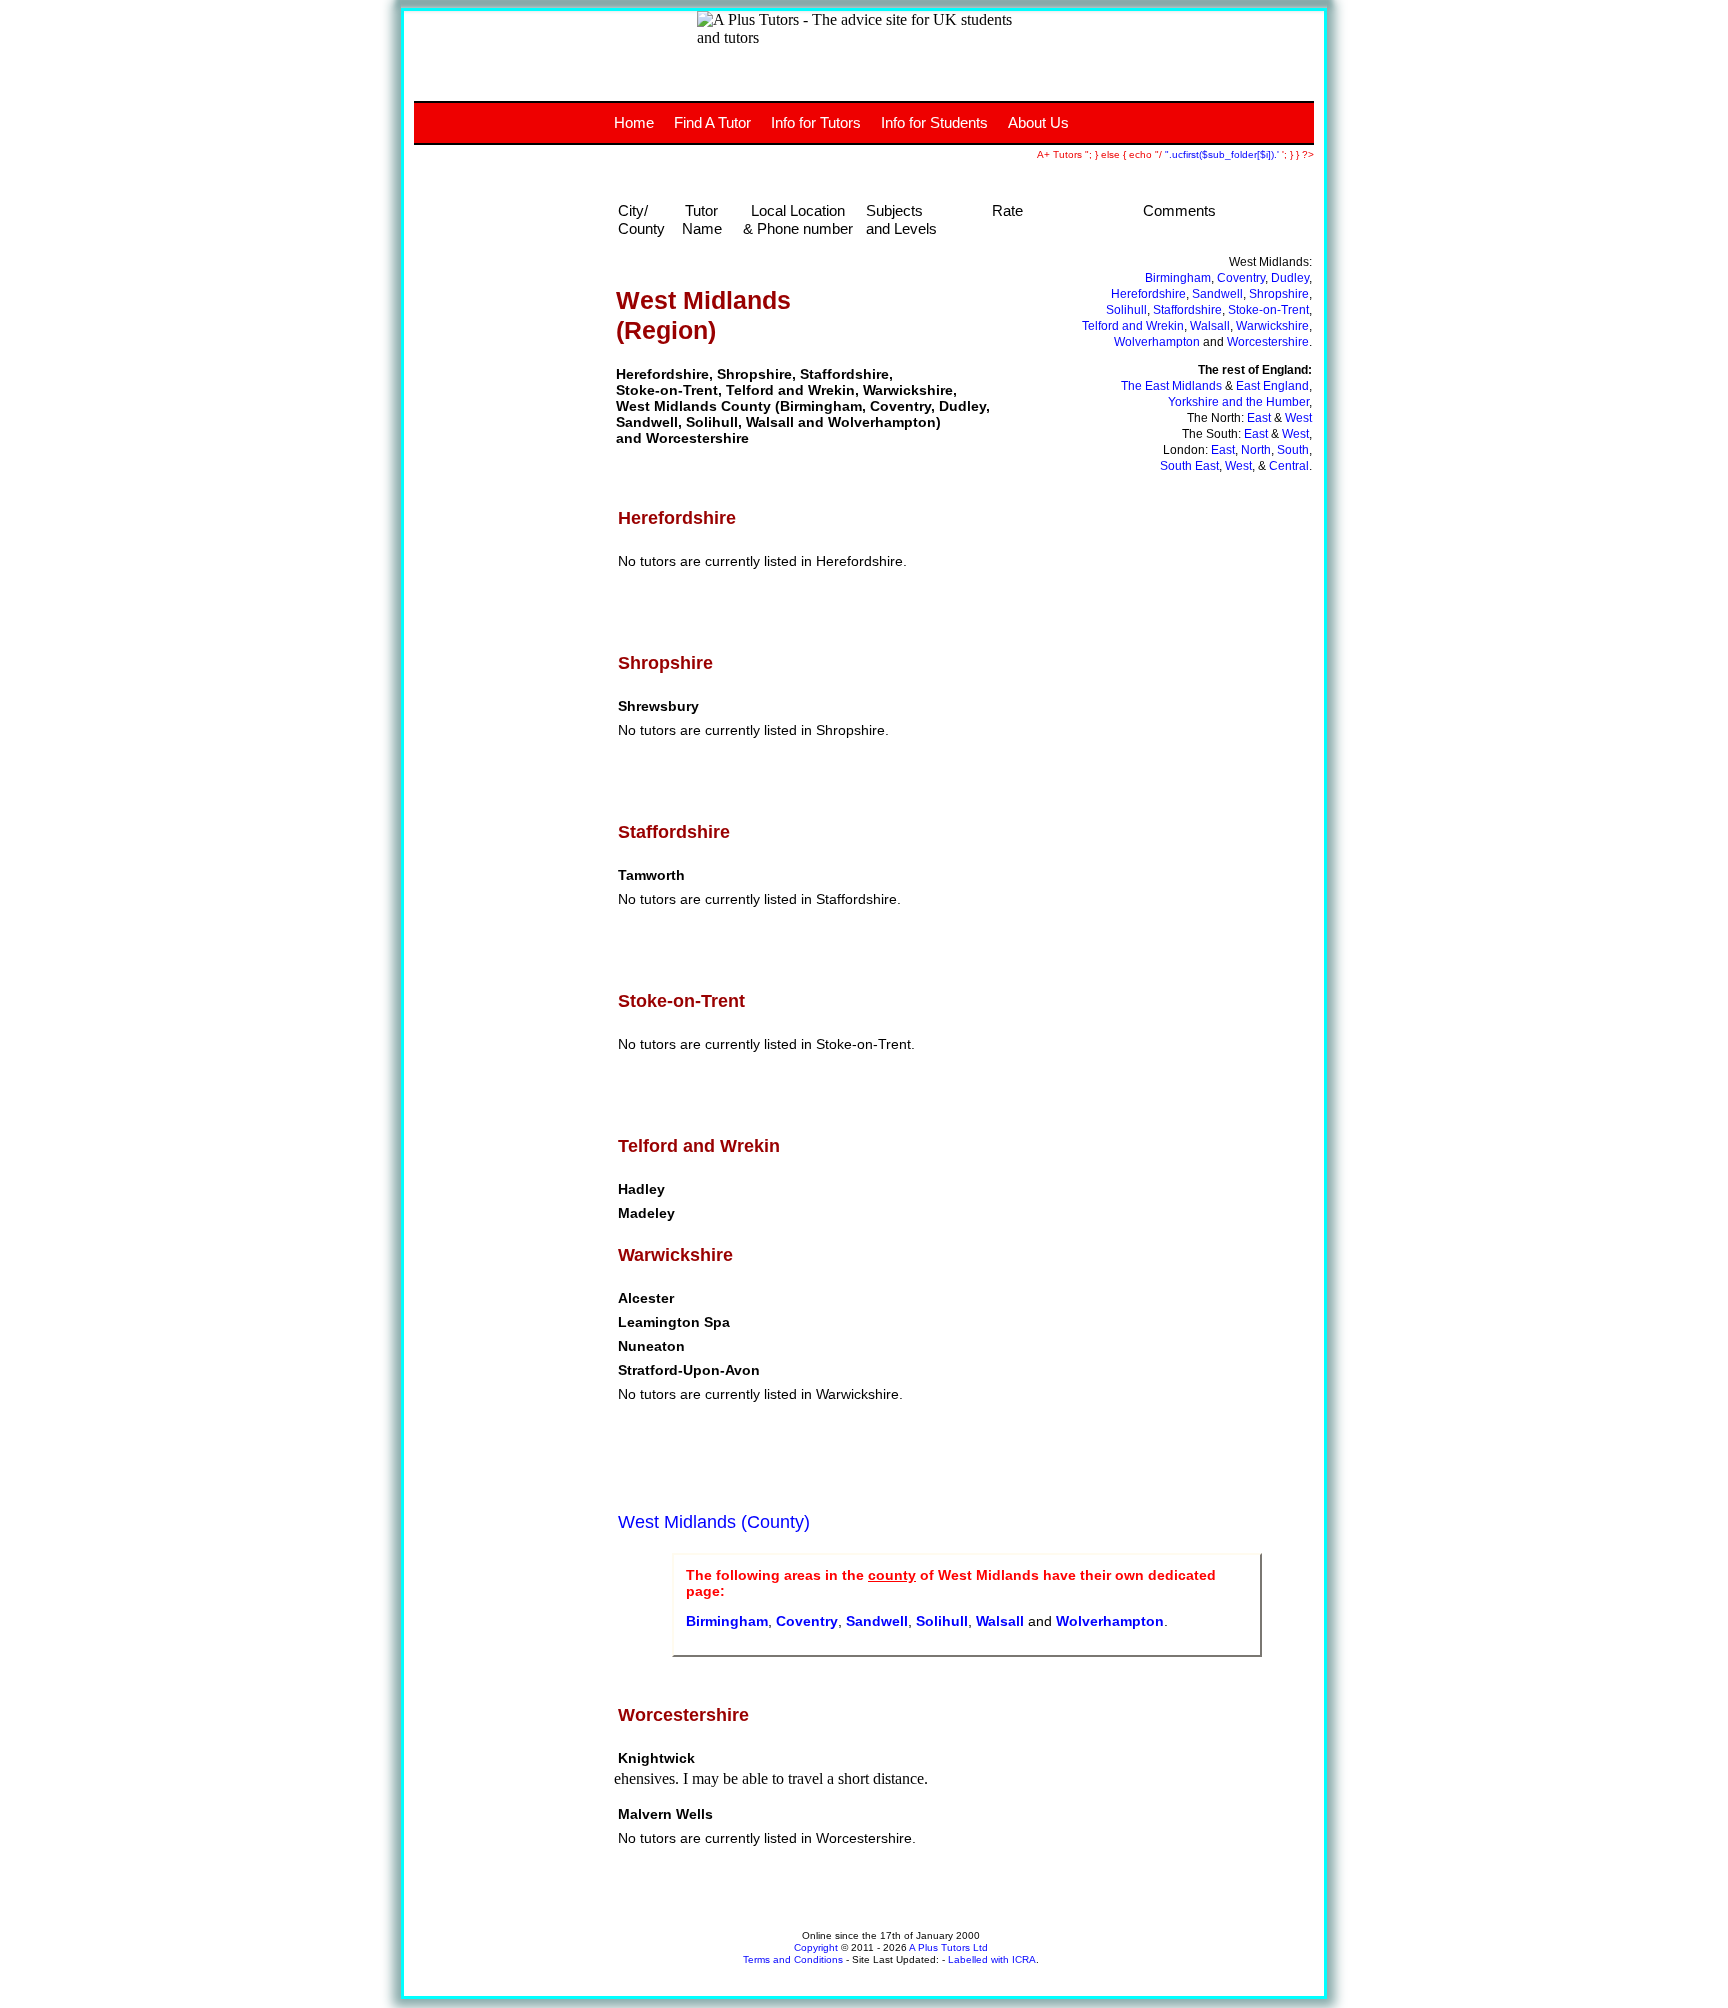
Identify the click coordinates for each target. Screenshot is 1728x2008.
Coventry (1241, 278)
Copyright (816, 1947)
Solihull (1126, 310)
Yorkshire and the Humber (1238, 402)
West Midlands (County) (714, 1522)
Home (634, 122)
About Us (1038, 122)
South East (1189, 466)
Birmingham (1178, 278)
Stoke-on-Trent (1268, 310)
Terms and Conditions (793, 1959)
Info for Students (934, 122)
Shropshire (1279, 294)
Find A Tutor (712, 122)
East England (1272, 386)
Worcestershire (1268, 342)
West (1298, 418)
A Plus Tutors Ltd (948, 1947)
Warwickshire (1272, 326)
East (1259, 418)
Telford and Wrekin (1133, 326)
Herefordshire (1148, 294)
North (1256, 450)
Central (1289, 466)
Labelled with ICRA (992, 1959)
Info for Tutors (816, 122)
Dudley (1290, 278)
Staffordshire (1187, 310)
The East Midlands (1171, 386)
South (1293, 450)
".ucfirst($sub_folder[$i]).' (1223, 154)
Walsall (1210, 326)
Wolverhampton (1157, 342)
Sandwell (1217, 294)
